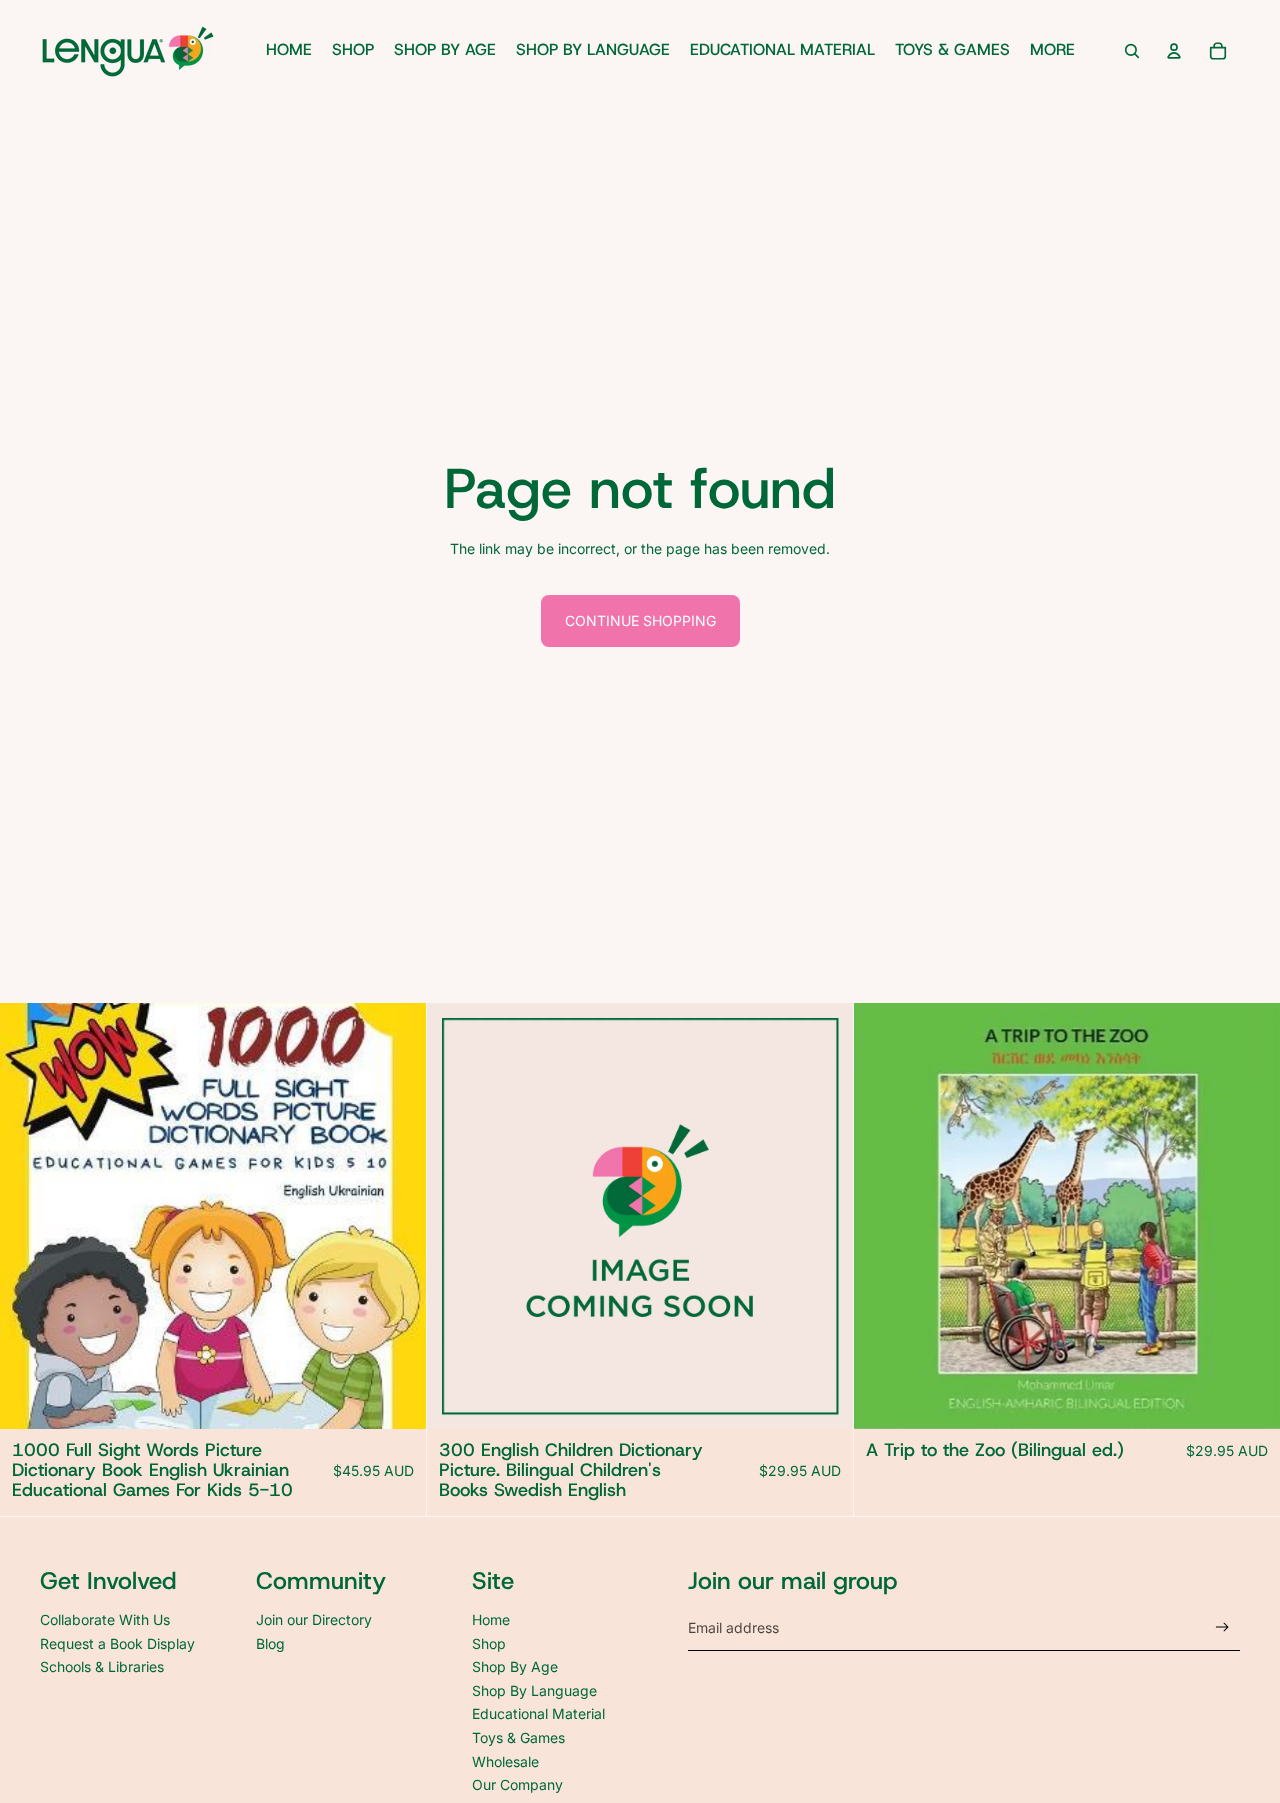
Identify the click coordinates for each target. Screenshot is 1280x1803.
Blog (270, 1643)
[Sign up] (1222, 1627)
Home (491, 1619)
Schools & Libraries (102, 1666)
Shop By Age (515, 1666)
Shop (489, 1643)
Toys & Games (518, 1737)
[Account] (1174, 51)
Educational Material (538, 1713)
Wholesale (505, 1761)
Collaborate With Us (105, 1619)
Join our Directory (314, 1619)
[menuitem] (1052, 51)
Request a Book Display (117, 1643)
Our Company (517, 1784)
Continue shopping (640, 620)
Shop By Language (534, 1690)
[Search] (1132, 51)
